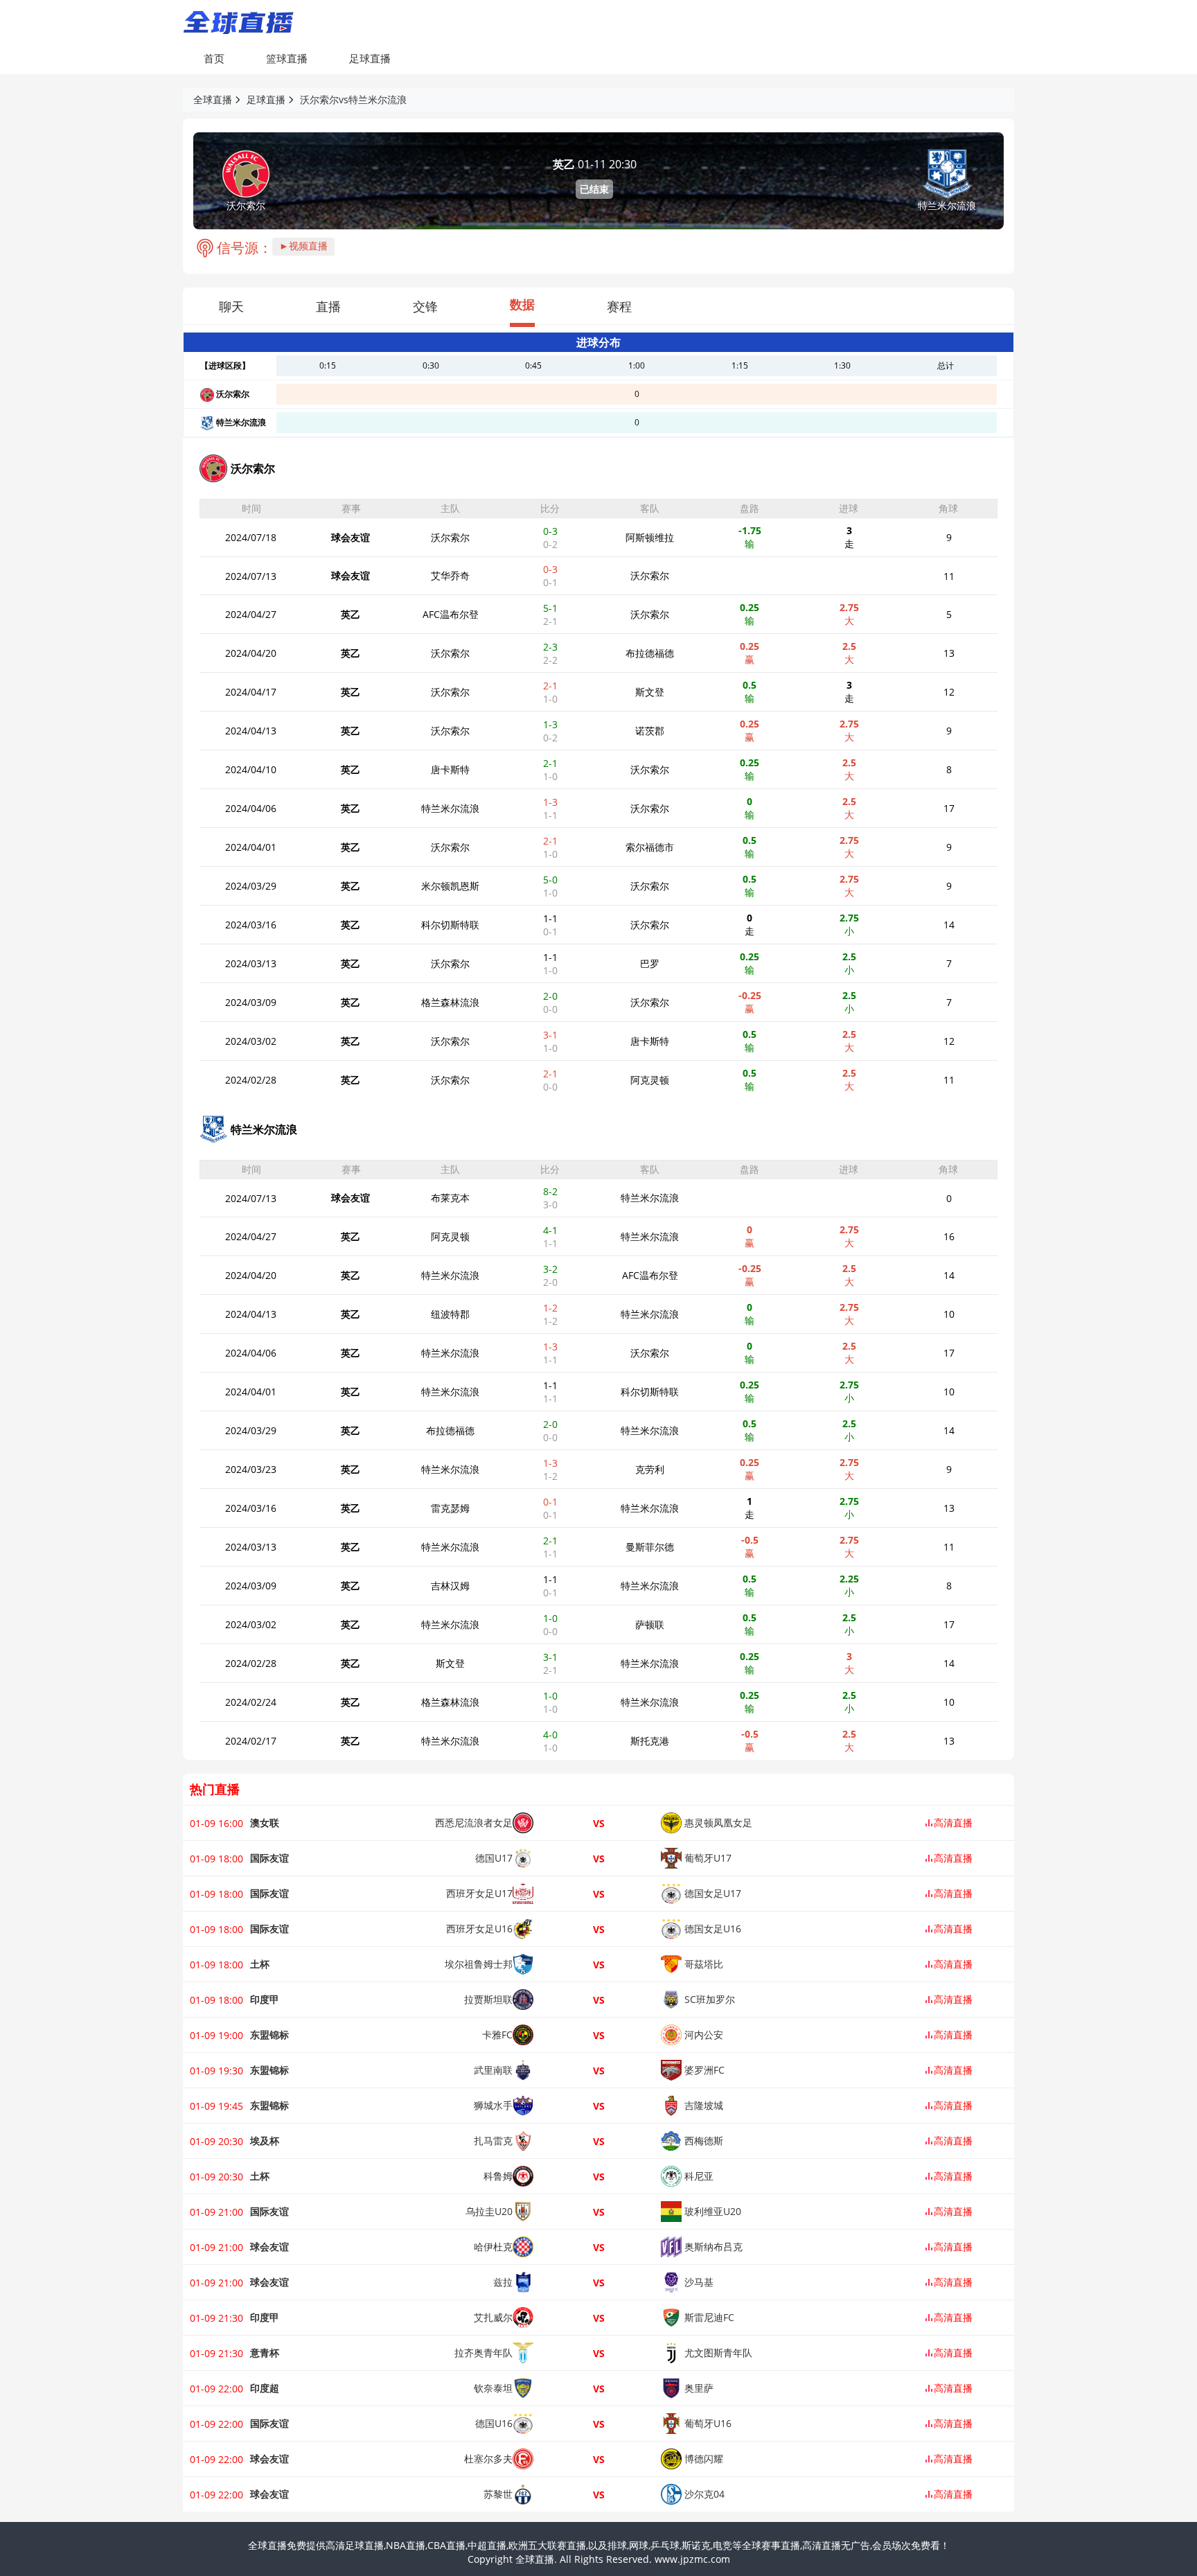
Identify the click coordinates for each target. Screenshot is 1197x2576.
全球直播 (213, 99)
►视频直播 (303, 246)
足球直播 (370, 58)
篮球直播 (287, 58)
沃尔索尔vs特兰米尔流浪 (353, 99)
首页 (214, 58)
